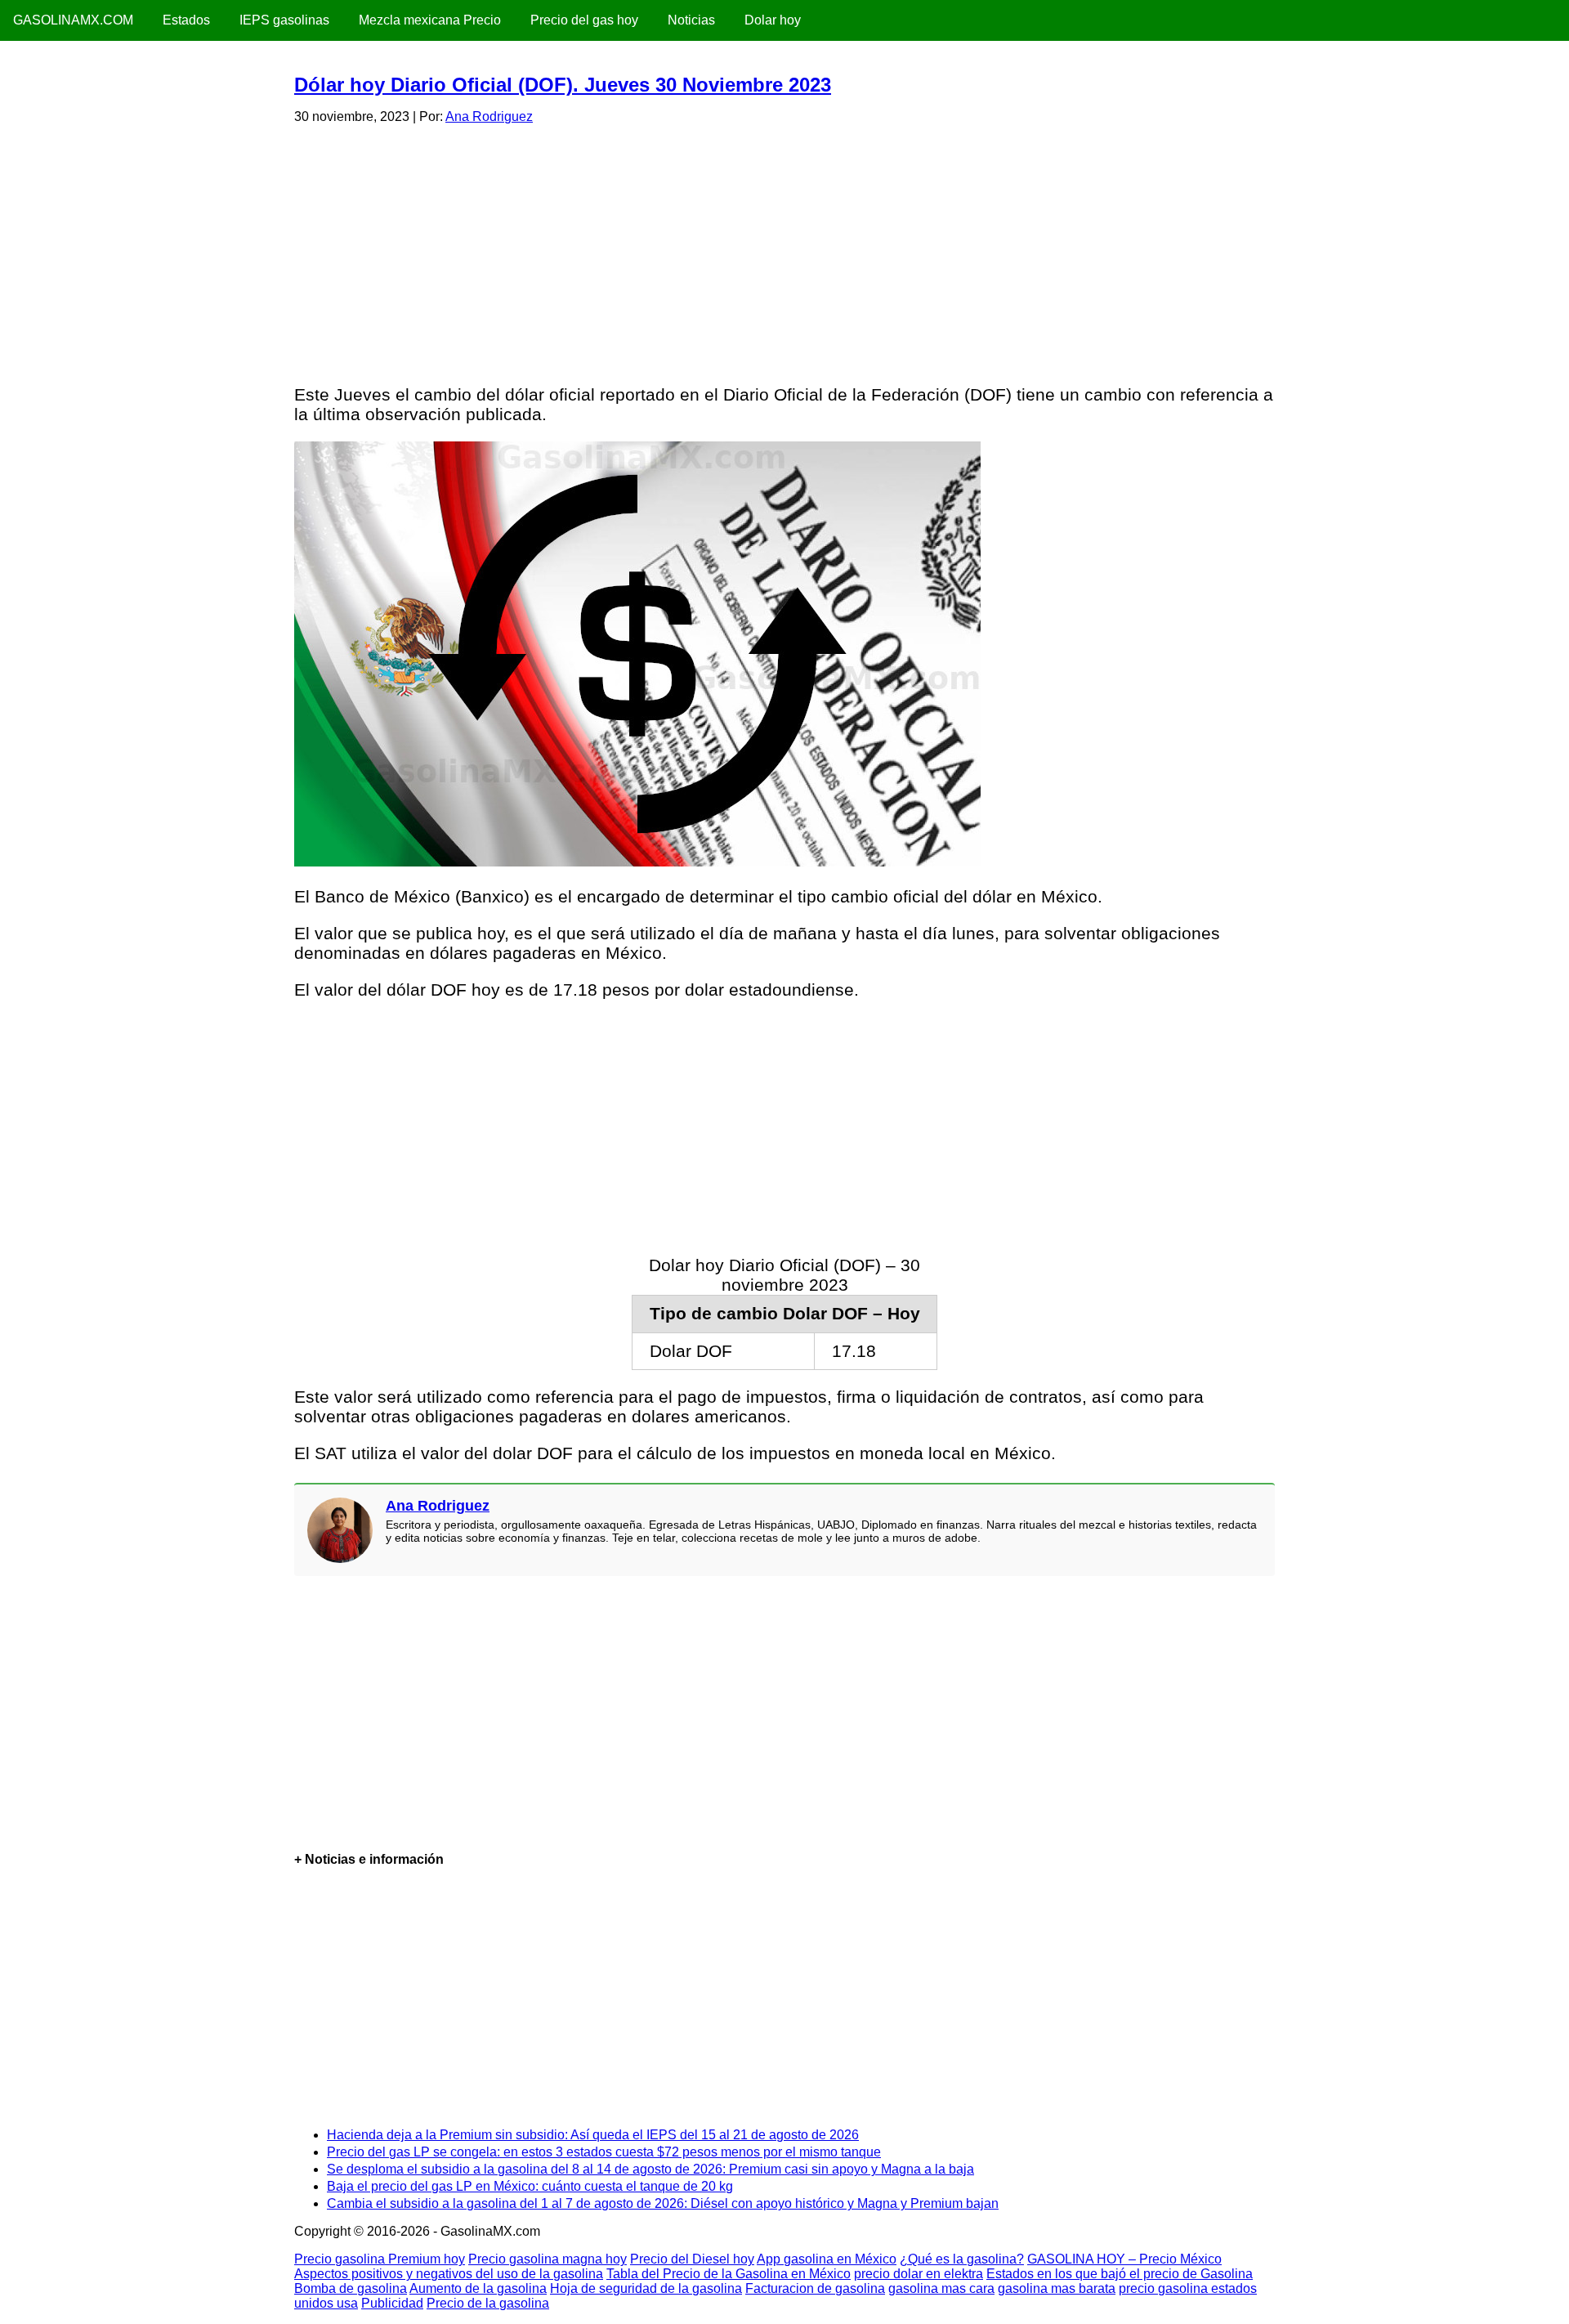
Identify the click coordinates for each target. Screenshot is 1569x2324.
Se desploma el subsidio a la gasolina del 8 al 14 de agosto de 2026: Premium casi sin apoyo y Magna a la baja (650, 2169)
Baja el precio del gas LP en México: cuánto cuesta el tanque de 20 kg (530, 2186)
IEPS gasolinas (284, 20)
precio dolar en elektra (919, 2274)
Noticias (691, 20)
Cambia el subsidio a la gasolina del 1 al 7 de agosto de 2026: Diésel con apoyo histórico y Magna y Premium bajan (663, 2203)
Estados (186, 20)
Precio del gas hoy (584, 20)
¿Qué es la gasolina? (962, 2259)
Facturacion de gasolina (815, 2288)
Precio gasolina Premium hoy (380, 2259)
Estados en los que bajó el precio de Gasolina (1120, 2274)
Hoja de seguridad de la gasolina (646, 2288)
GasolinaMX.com (73, 20)
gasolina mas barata (1057, 2288)
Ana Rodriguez (489, 116)
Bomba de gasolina (351, 2288)
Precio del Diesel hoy (692, 2259)
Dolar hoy (773, 20)
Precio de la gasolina (488, 2303)
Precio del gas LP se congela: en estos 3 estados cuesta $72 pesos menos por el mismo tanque (604, 2152)
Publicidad (392, 2303)
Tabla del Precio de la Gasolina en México (729, 2274)
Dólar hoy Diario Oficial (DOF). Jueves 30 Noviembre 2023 (563, 85)
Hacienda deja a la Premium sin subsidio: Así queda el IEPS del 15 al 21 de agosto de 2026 (593, 2135)
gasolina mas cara (941, 2288)
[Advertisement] (784, 252)
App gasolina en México (827, 2259)
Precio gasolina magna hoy (548, 2259)
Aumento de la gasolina (478, 2288)
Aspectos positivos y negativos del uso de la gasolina (449, 2274)
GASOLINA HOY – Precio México (1124, 2259)
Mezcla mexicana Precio (430, 20)
